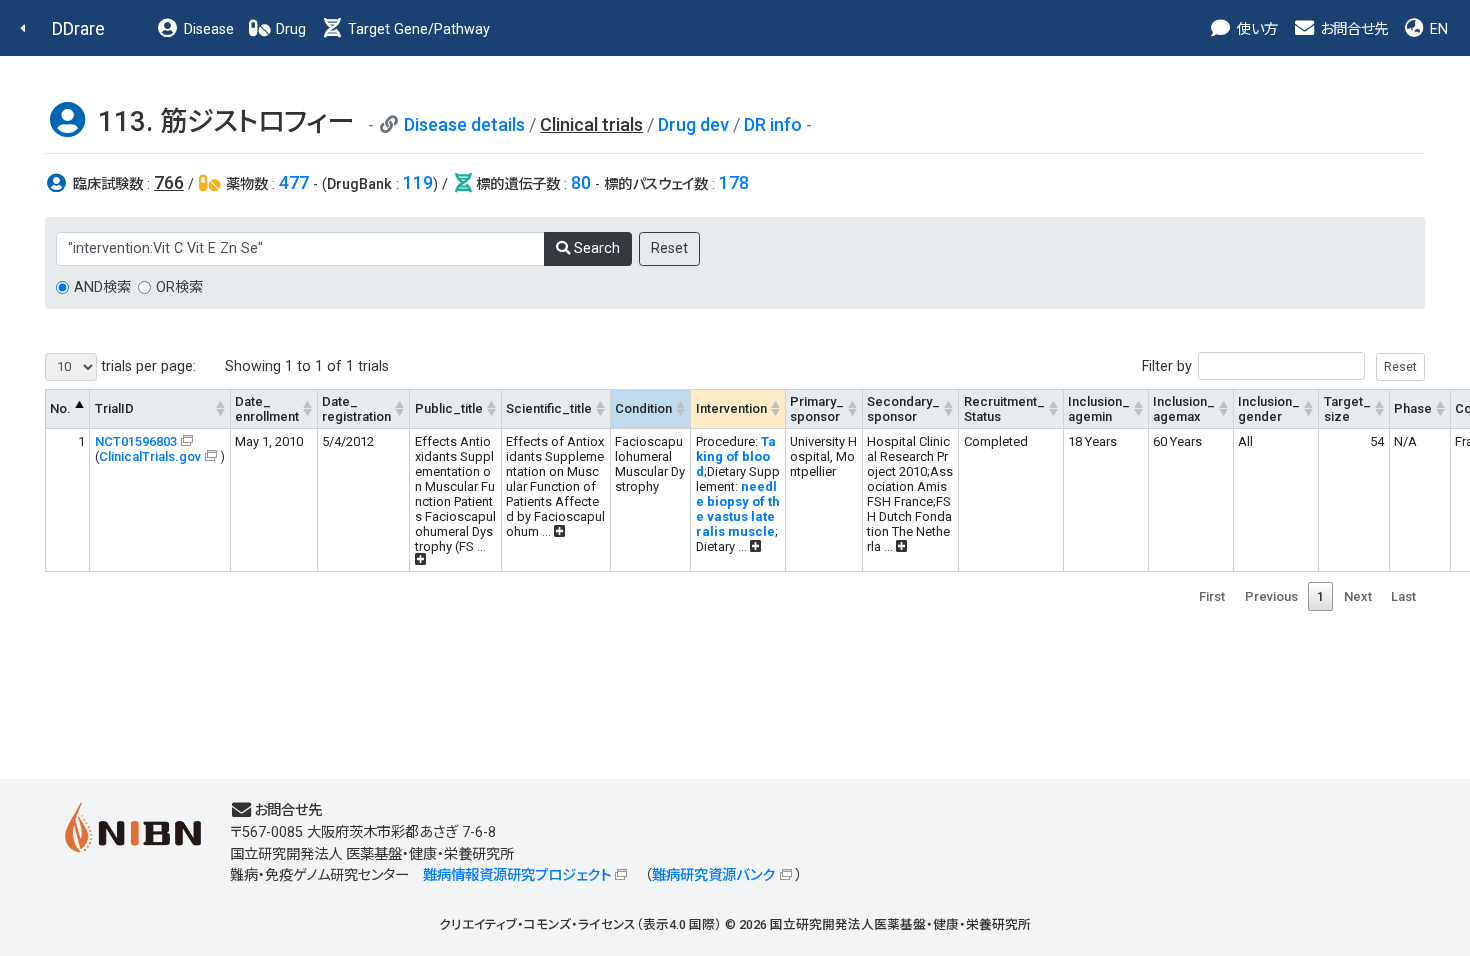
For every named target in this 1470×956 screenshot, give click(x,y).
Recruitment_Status (1004, 409)
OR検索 (179, 287)
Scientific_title (549, 408)
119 (418, 182)
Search (595, 248)
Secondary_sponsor (903, 409)
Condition (643, 408)
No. (60, 408)
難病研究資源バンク (713, 875)
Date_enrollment (267, 409)
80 (581, 182)
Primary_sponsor (817, 409)
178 (734, 182)
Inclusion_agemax (1184, 409)
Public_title (449, 408)
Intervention (731, 408)
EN (1437, 29)
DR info (773, 124)
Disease (207, 29)
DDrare (78, 28)
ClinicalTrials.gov (150, 456)
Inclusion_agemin (1099, 409)
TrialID (114, 408)
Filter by (1167, 366)
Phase (1413, 408)
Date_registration (356, 409)
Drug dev (693, 124)
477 (294, 182)
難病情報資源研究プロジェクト (517, 875)
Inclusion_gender (1269, 409)
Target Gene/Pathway (417, 29)
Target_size (1347, 409)
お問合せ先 (1352, 29)
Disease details (464, 124)
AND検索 (102, 287)
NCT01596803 (136, 441)
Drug (289, 29)
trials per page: (146, 366)
